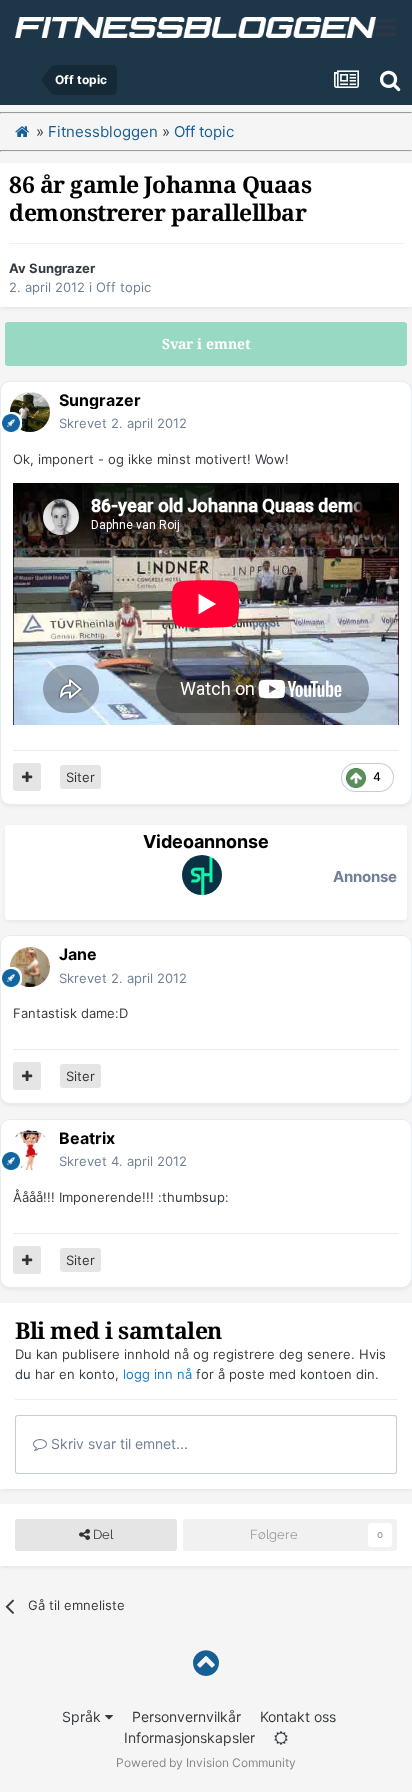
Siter (80, 777)
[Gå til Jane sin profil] (30, 967)
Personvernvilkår (186, 1716)
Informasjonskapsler (189, 1737)
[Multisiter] (27, 777)
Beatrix (87, 1138)
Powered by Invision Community (206, 1762)
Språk (83, 1716)
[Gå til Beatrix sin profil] (30, 1150)
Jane (78, 954)
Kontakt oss (298, 1716)
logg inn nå (157, 1374)
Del (101, 1534)
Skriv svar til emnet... (117, 1443)
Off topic (123, 287)
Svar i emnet (206, 344)
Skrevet (123, 423)
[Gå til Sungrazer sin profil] (30, 412)
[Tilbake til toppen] (206, 1663)
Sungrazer (62, 268)
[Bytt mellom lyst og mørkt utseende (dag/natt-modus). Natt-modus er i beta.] (281, 1737)
